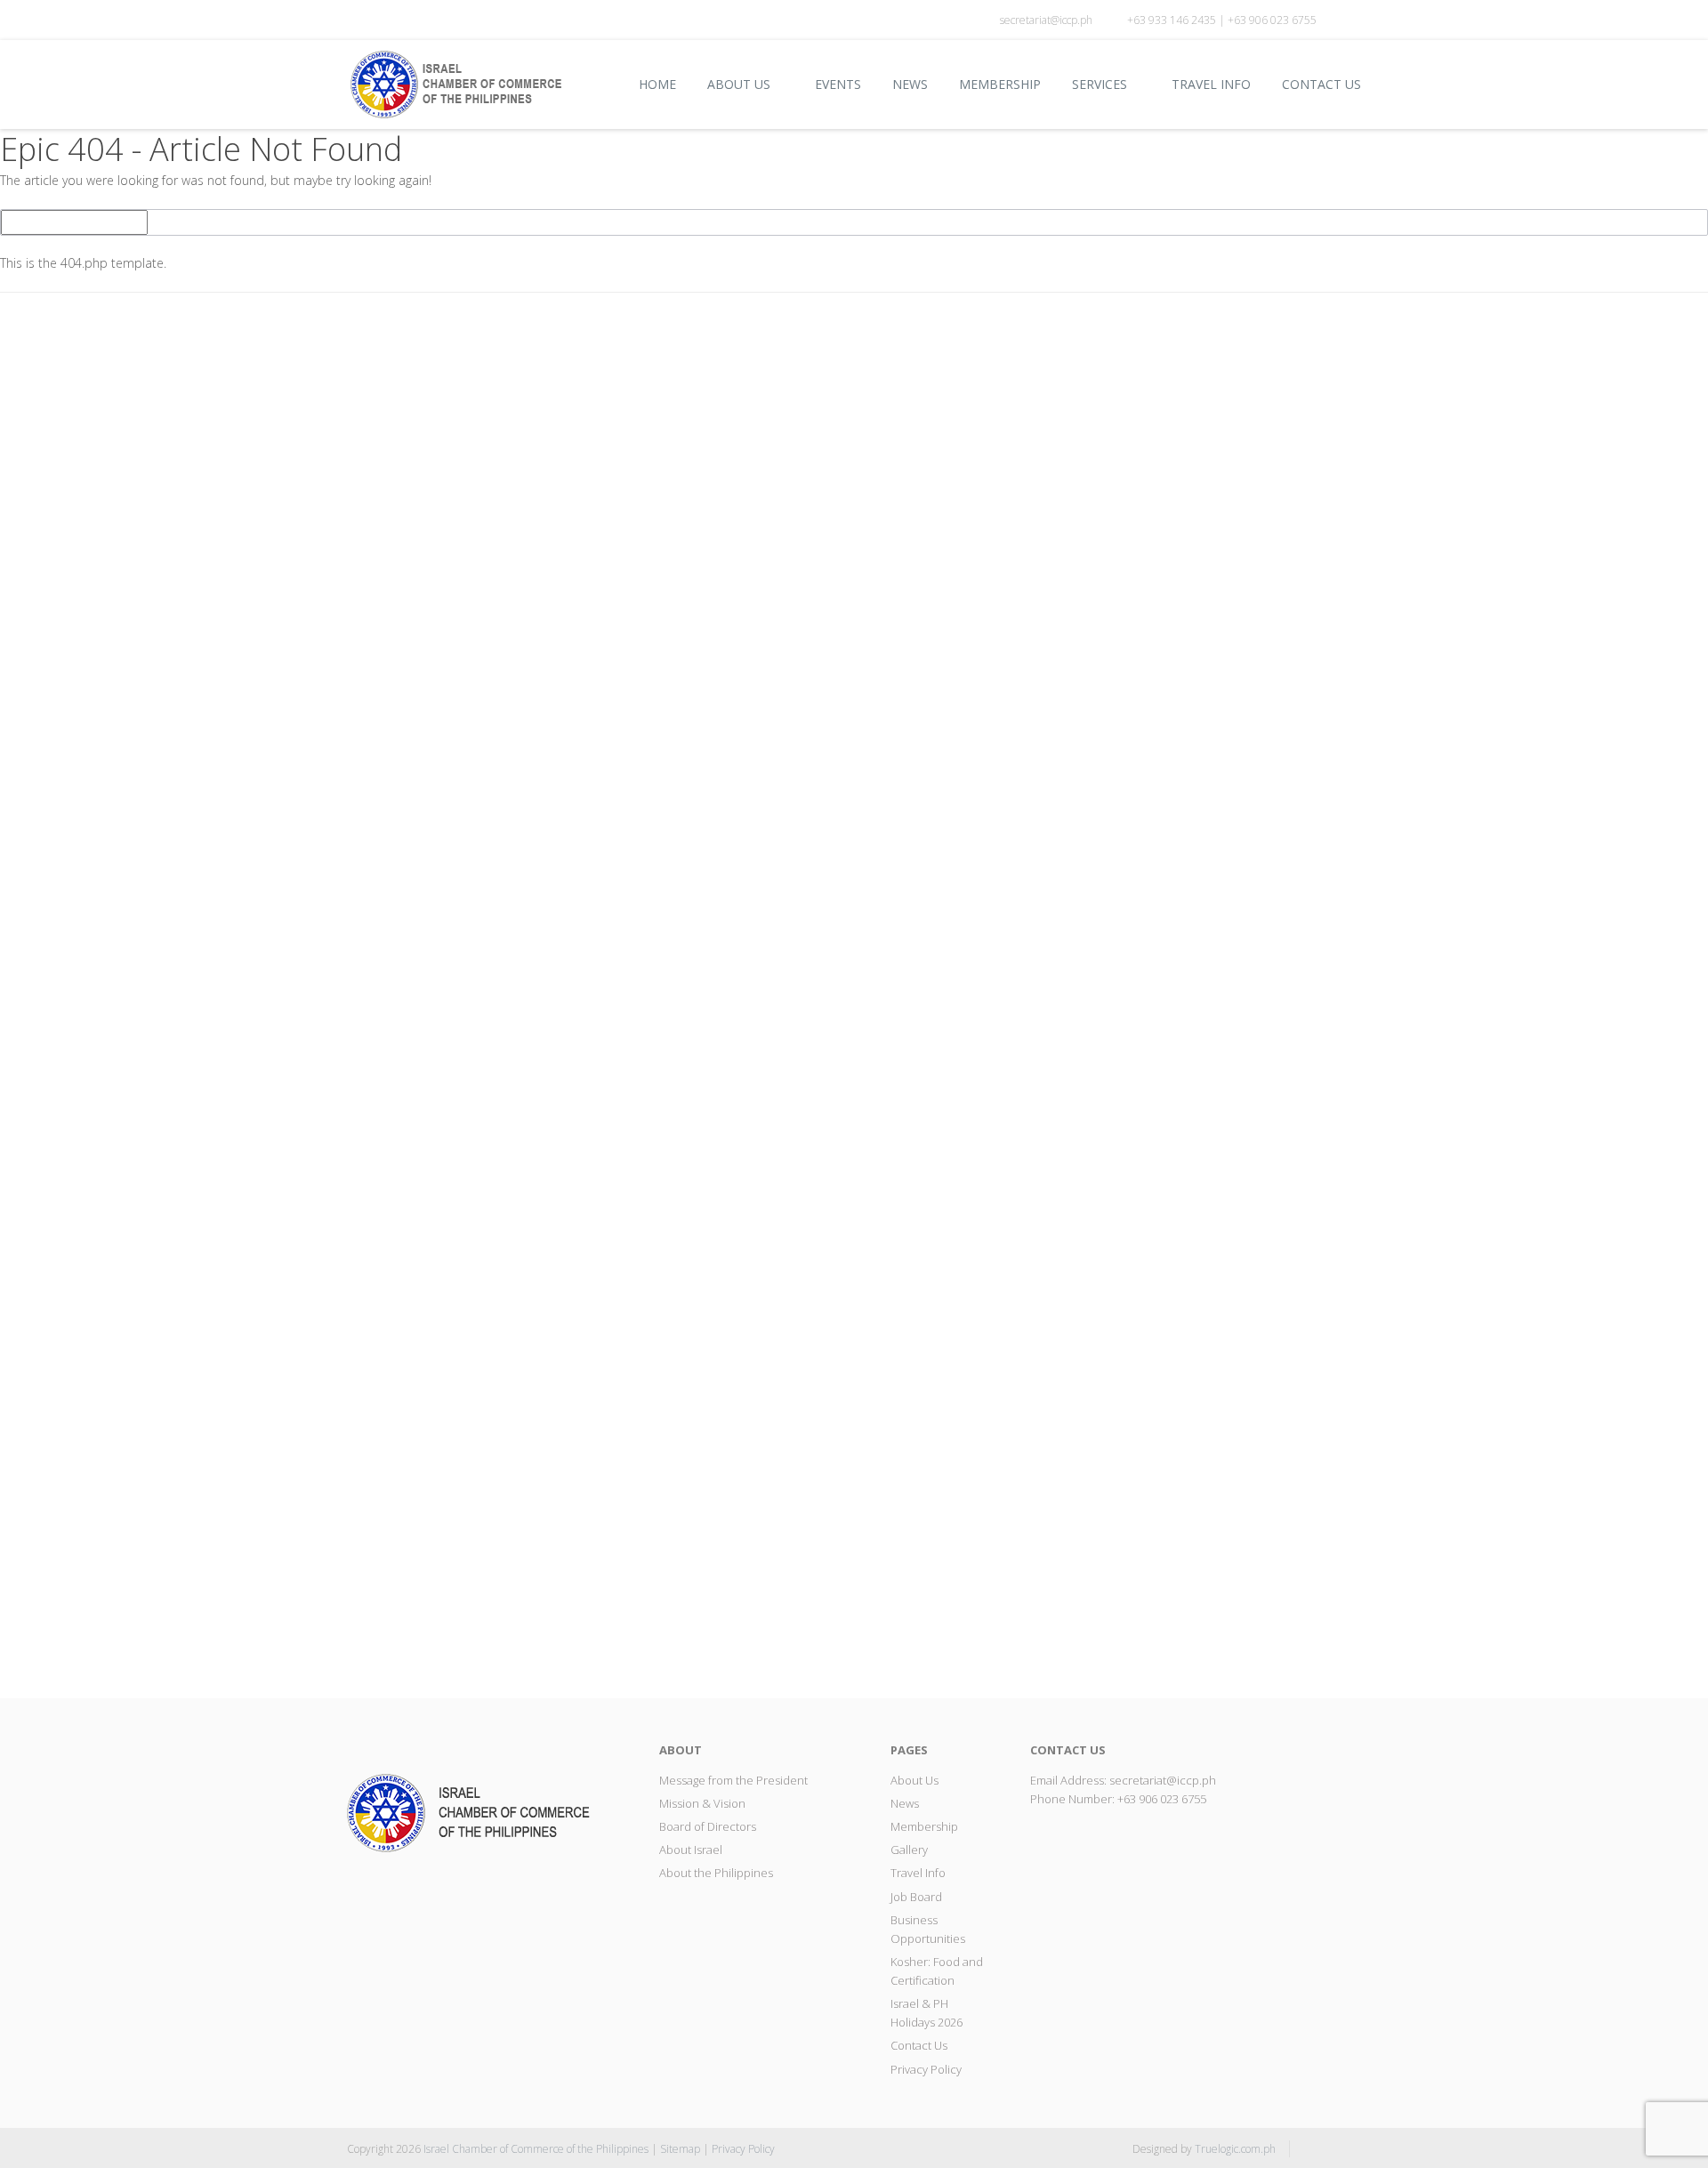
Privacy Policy (926, 2069)
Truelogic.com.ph (1235, 2149)
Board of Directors (708, 1826)
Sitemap (680, 2149)
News (910, 84)
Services (1100, 84)
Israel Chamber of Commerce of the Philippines (536, 2149)
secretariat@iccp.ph (1046, 20)
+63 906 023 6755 (1162, 1799)
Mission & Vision (702, 1803)
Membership (1000, 84)
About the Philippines (716, 1873)
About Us (739, 84)
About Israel (691, 1850)
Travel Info (1211, 84)
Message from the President (733, 1780)
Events (838, 84)
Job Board (916, 1897)
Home (657, 84)
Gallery (909, 1850)
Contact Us (1321, 84)
